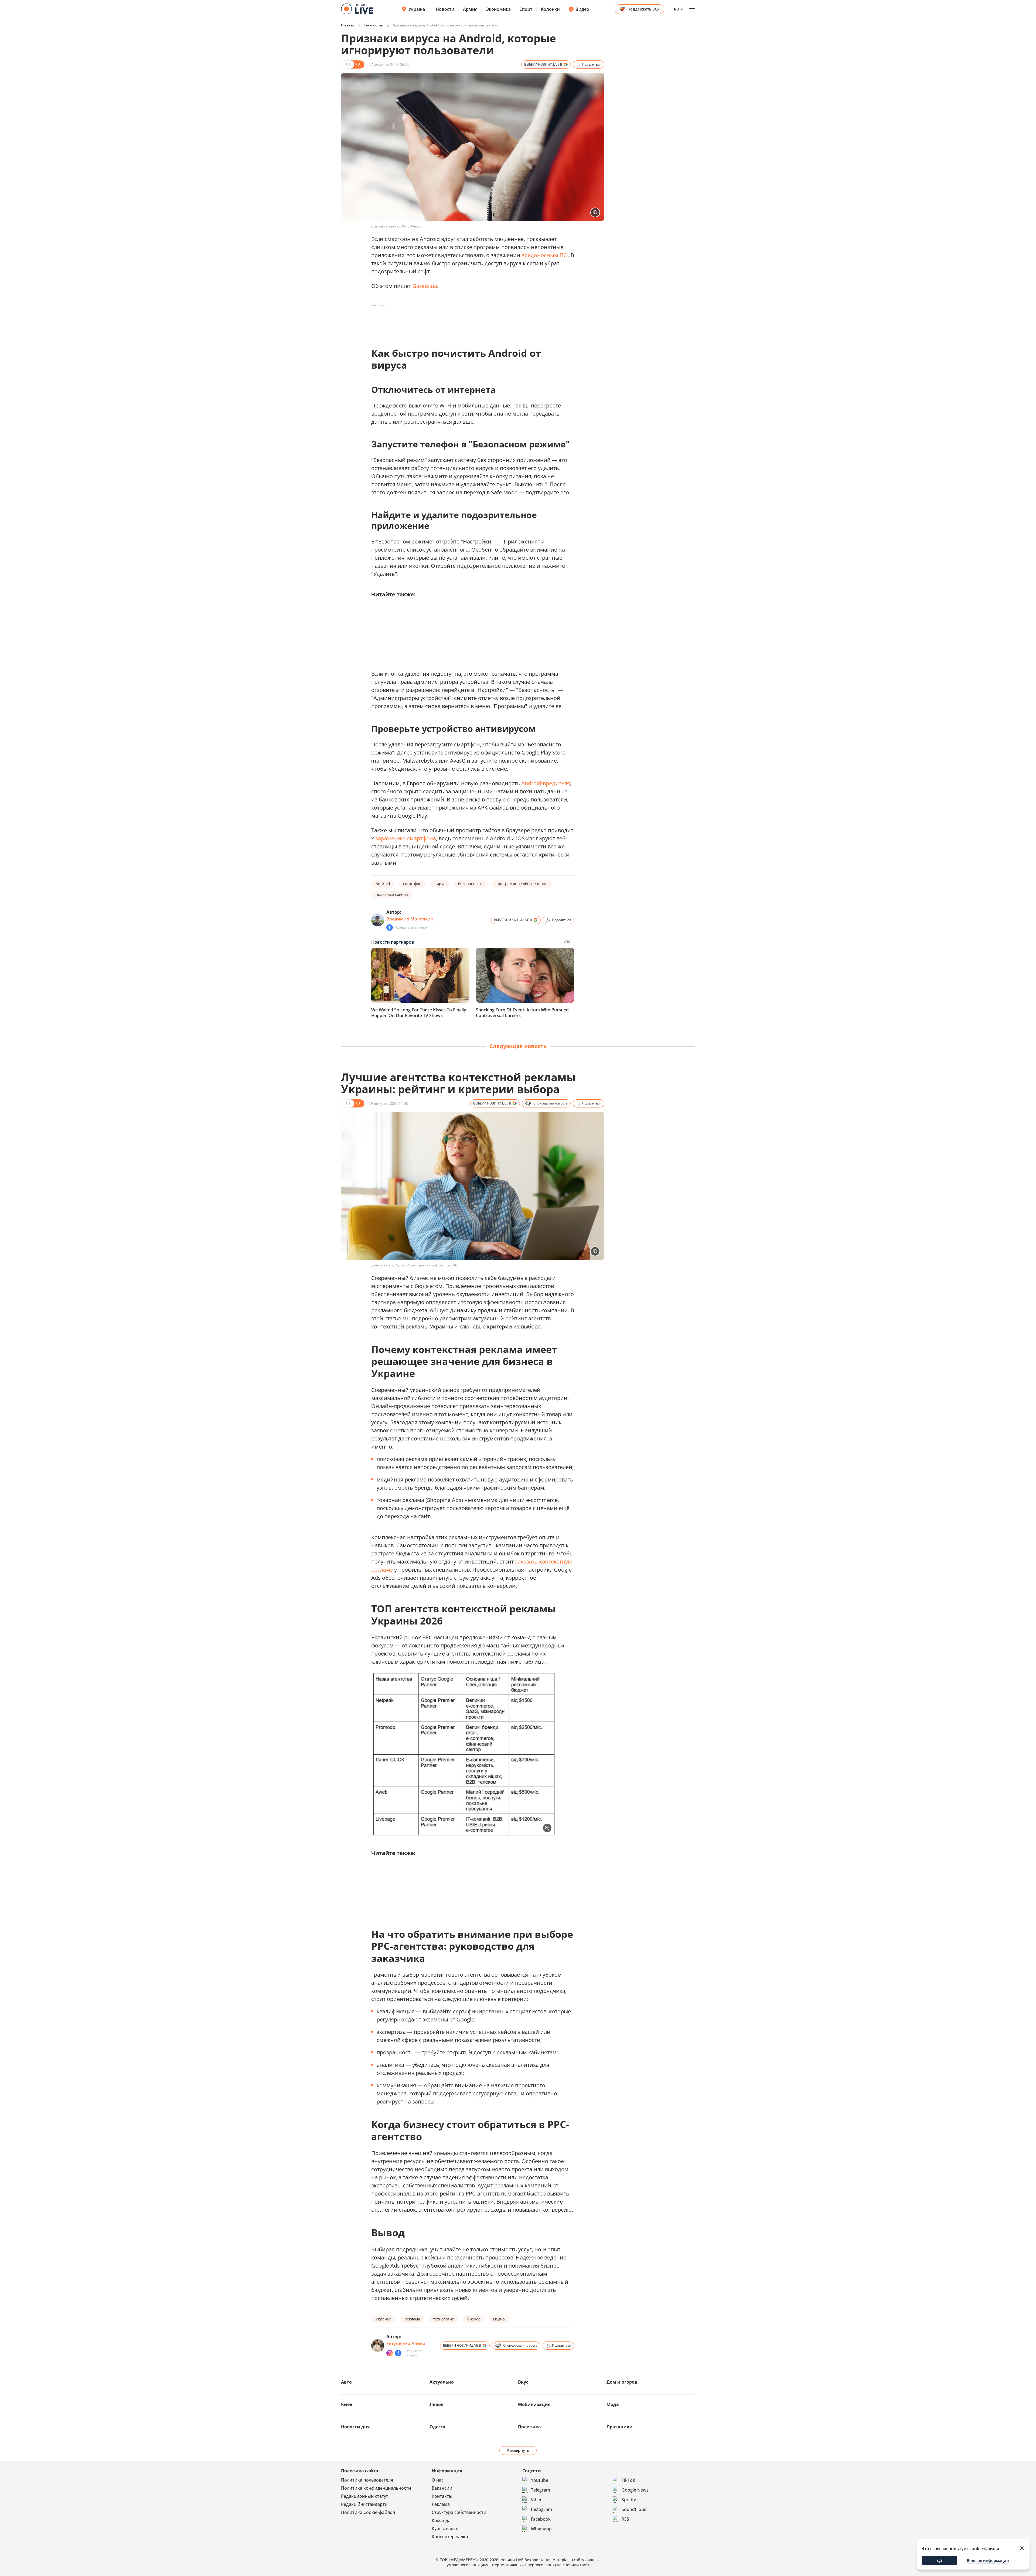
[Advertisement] (469, 322)
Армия (470, 9)
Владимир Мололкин (410, 919)
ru (677, 9)
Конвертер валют (450, 2537)
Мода (613, 2404)
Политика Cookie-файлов (368, 2512)
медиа (499, 2319)
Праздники (620, 2427)
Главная (348, 25)
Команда (441, 2520)
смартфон (412, 884)
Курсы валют (445, 2529)
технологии (444, 2319)
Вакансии (442, 2488)
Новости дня (355, 2427)
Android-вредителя (546, 783)
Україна (417, 9)
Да (939, 2560)
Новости (445, 9)
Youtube (540, 2480)
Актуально (442, 2382)
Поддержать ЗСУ (644, 9)
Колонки (550, 9)
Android (383, 884)
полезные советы (392, 894)
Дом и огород (622, 2382)
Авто (346, 2382)
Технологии (374, 25)
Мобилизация (534, 2404)
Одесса (437, 2427)
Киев (347, 2404)
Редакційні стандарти (364, 2504)
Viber (536, 2500)
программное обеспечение (522, 884)
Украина (384, 2319)
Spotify (629, 2500)
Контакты (442, 2496)
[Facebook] (390, 927)
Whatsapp (541, 2529)
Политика (529, 2427)
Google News (635, 2490)
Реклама (441, 2504)
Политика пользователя (367, 2480)
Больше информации (988, 2560)
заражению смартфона (406, 838)
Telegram (541, 2490)
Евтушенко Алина (406, 2343)
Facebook (541, 2519)
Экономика (498, 9)
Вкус (523, 2382)
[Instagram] (390, 2353)
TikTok (628, 2480)
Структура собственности (459, 2512)
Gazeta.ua (425, 286)
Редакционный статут (365, 2496)
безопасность (471, 884)
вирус (440, 884)
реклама (412, 2319)
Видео (582, 9)
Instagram (541, 2509)
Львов (437, 2404)
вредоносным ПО (545, 255)
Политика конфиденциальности (376, 2488)
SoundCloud (634, 2509)
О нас (438, 2480)
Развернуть (518, 2450)
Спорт (526, 9)
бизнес (474, 2319)
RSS (625, 2519)
